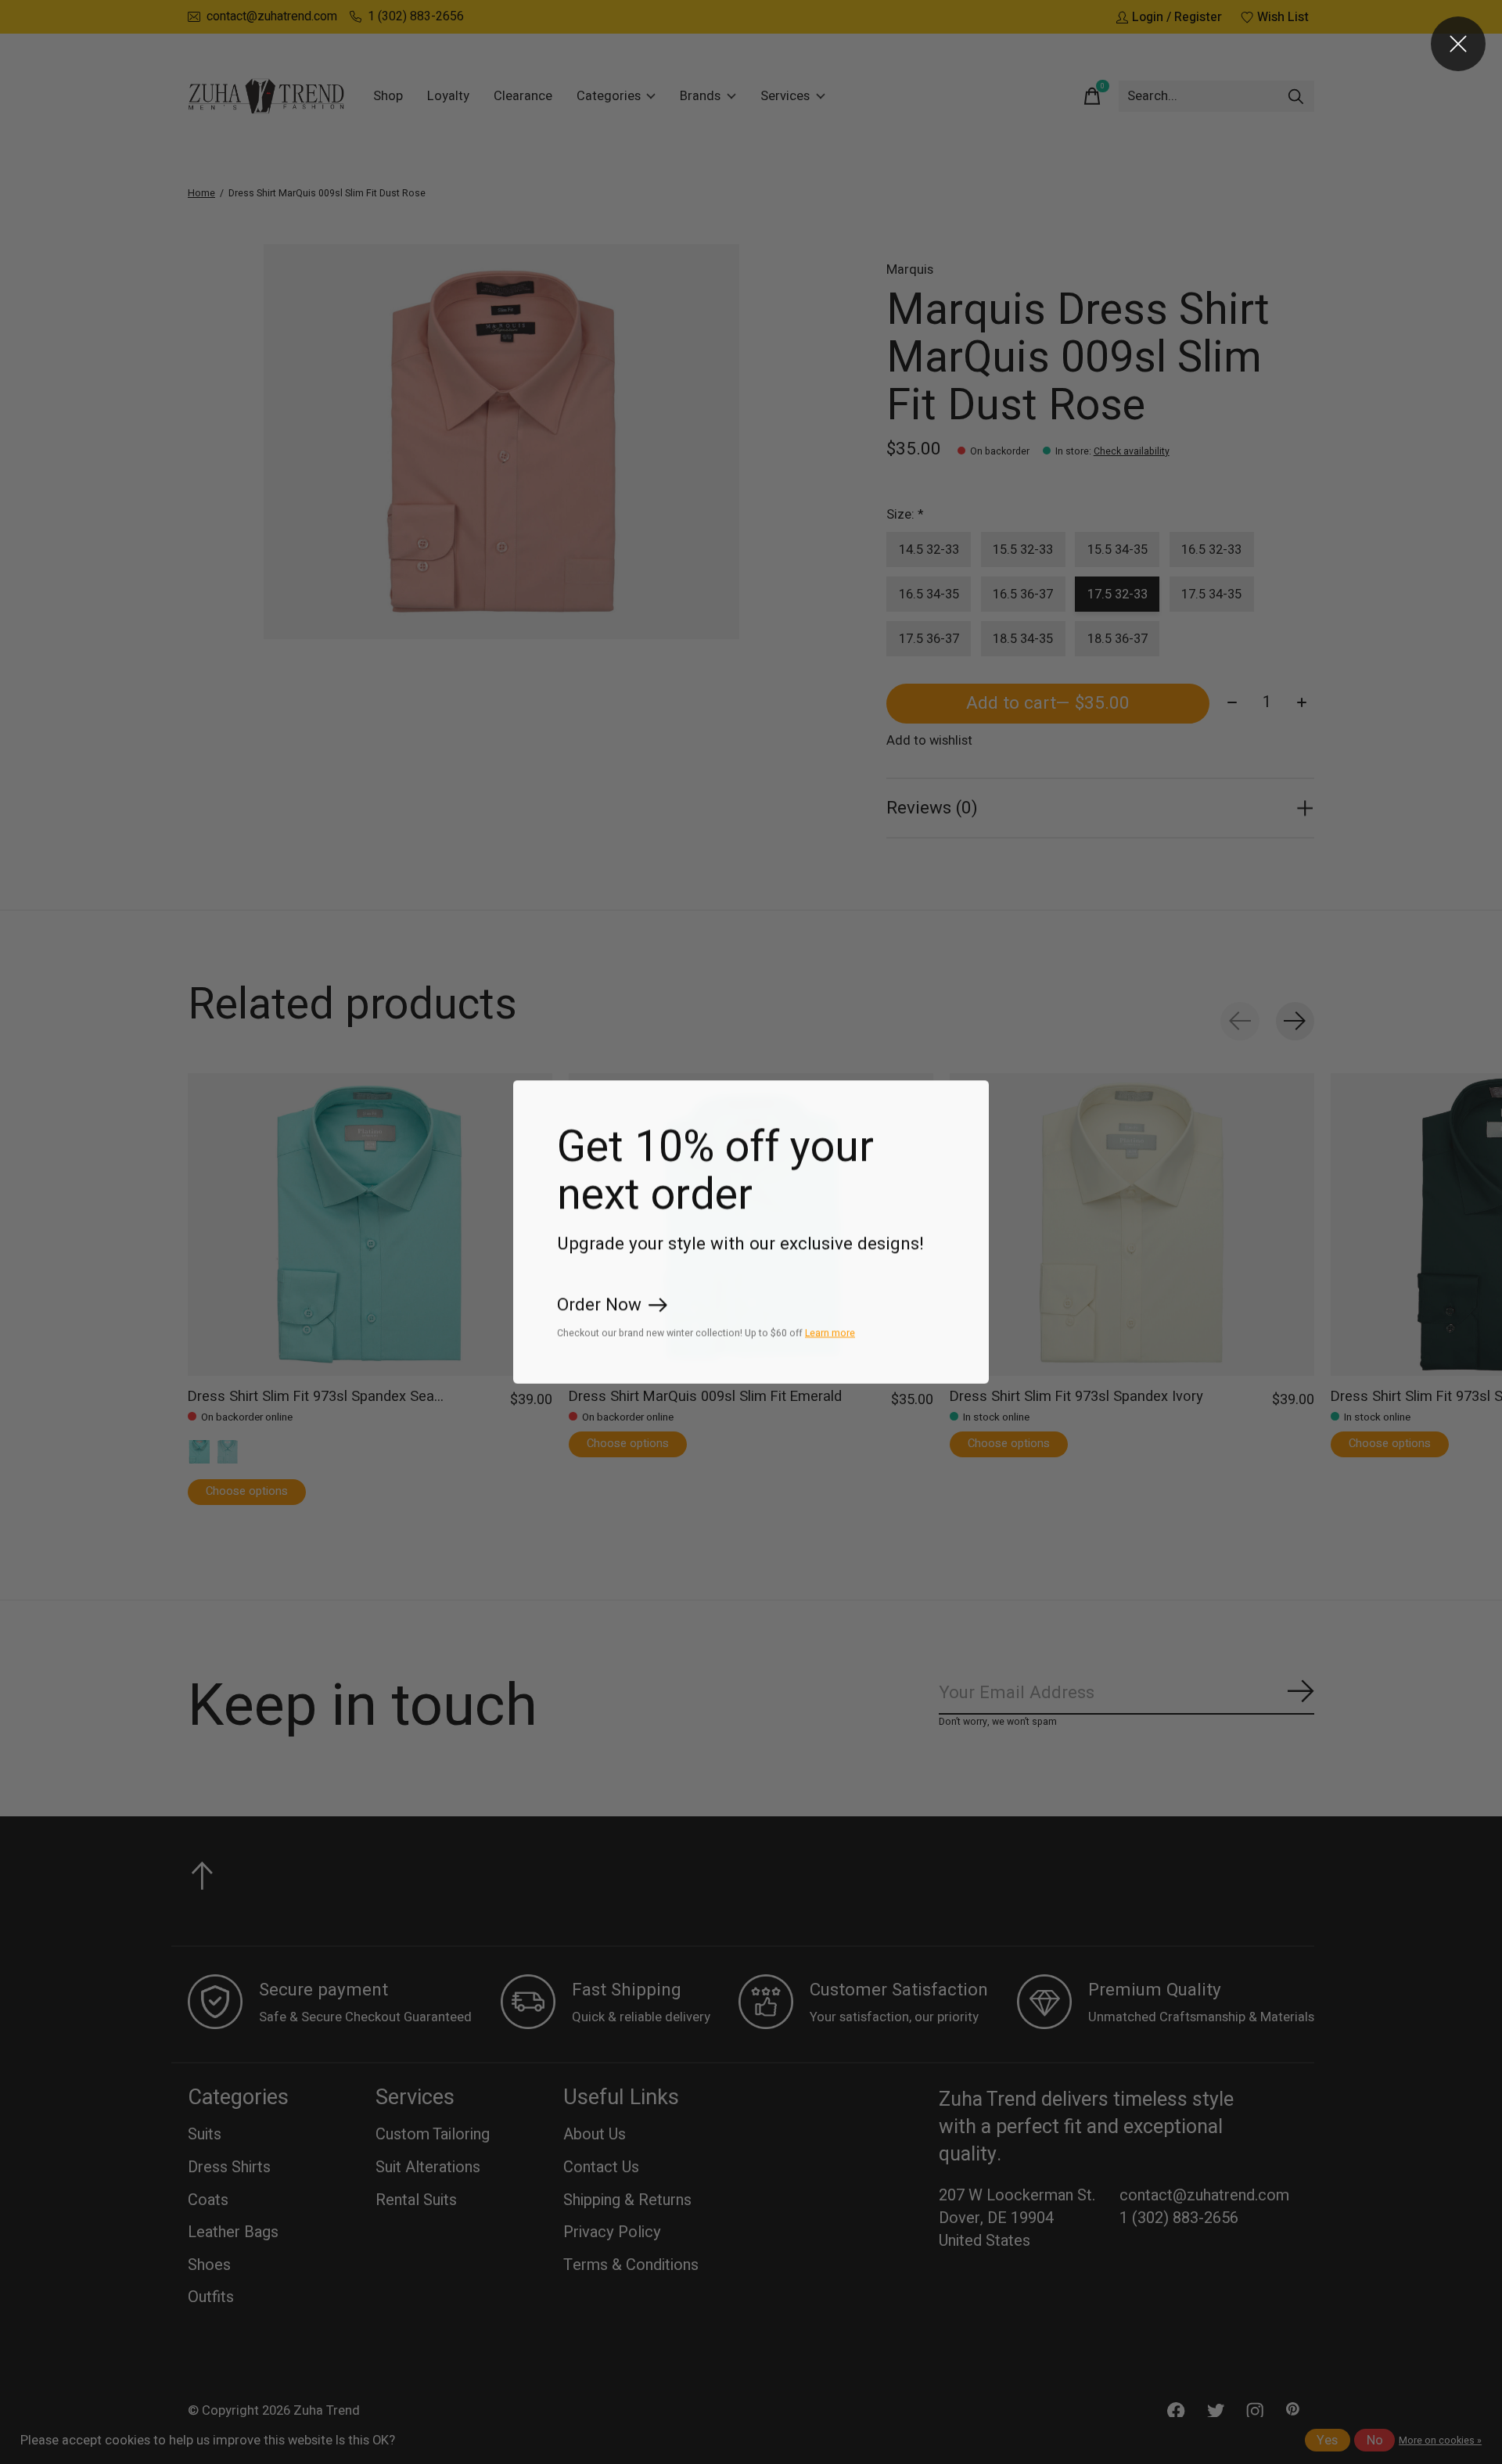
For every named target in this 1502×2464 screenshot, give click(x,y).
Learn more (830, 1333)
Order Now (599, 1306)
